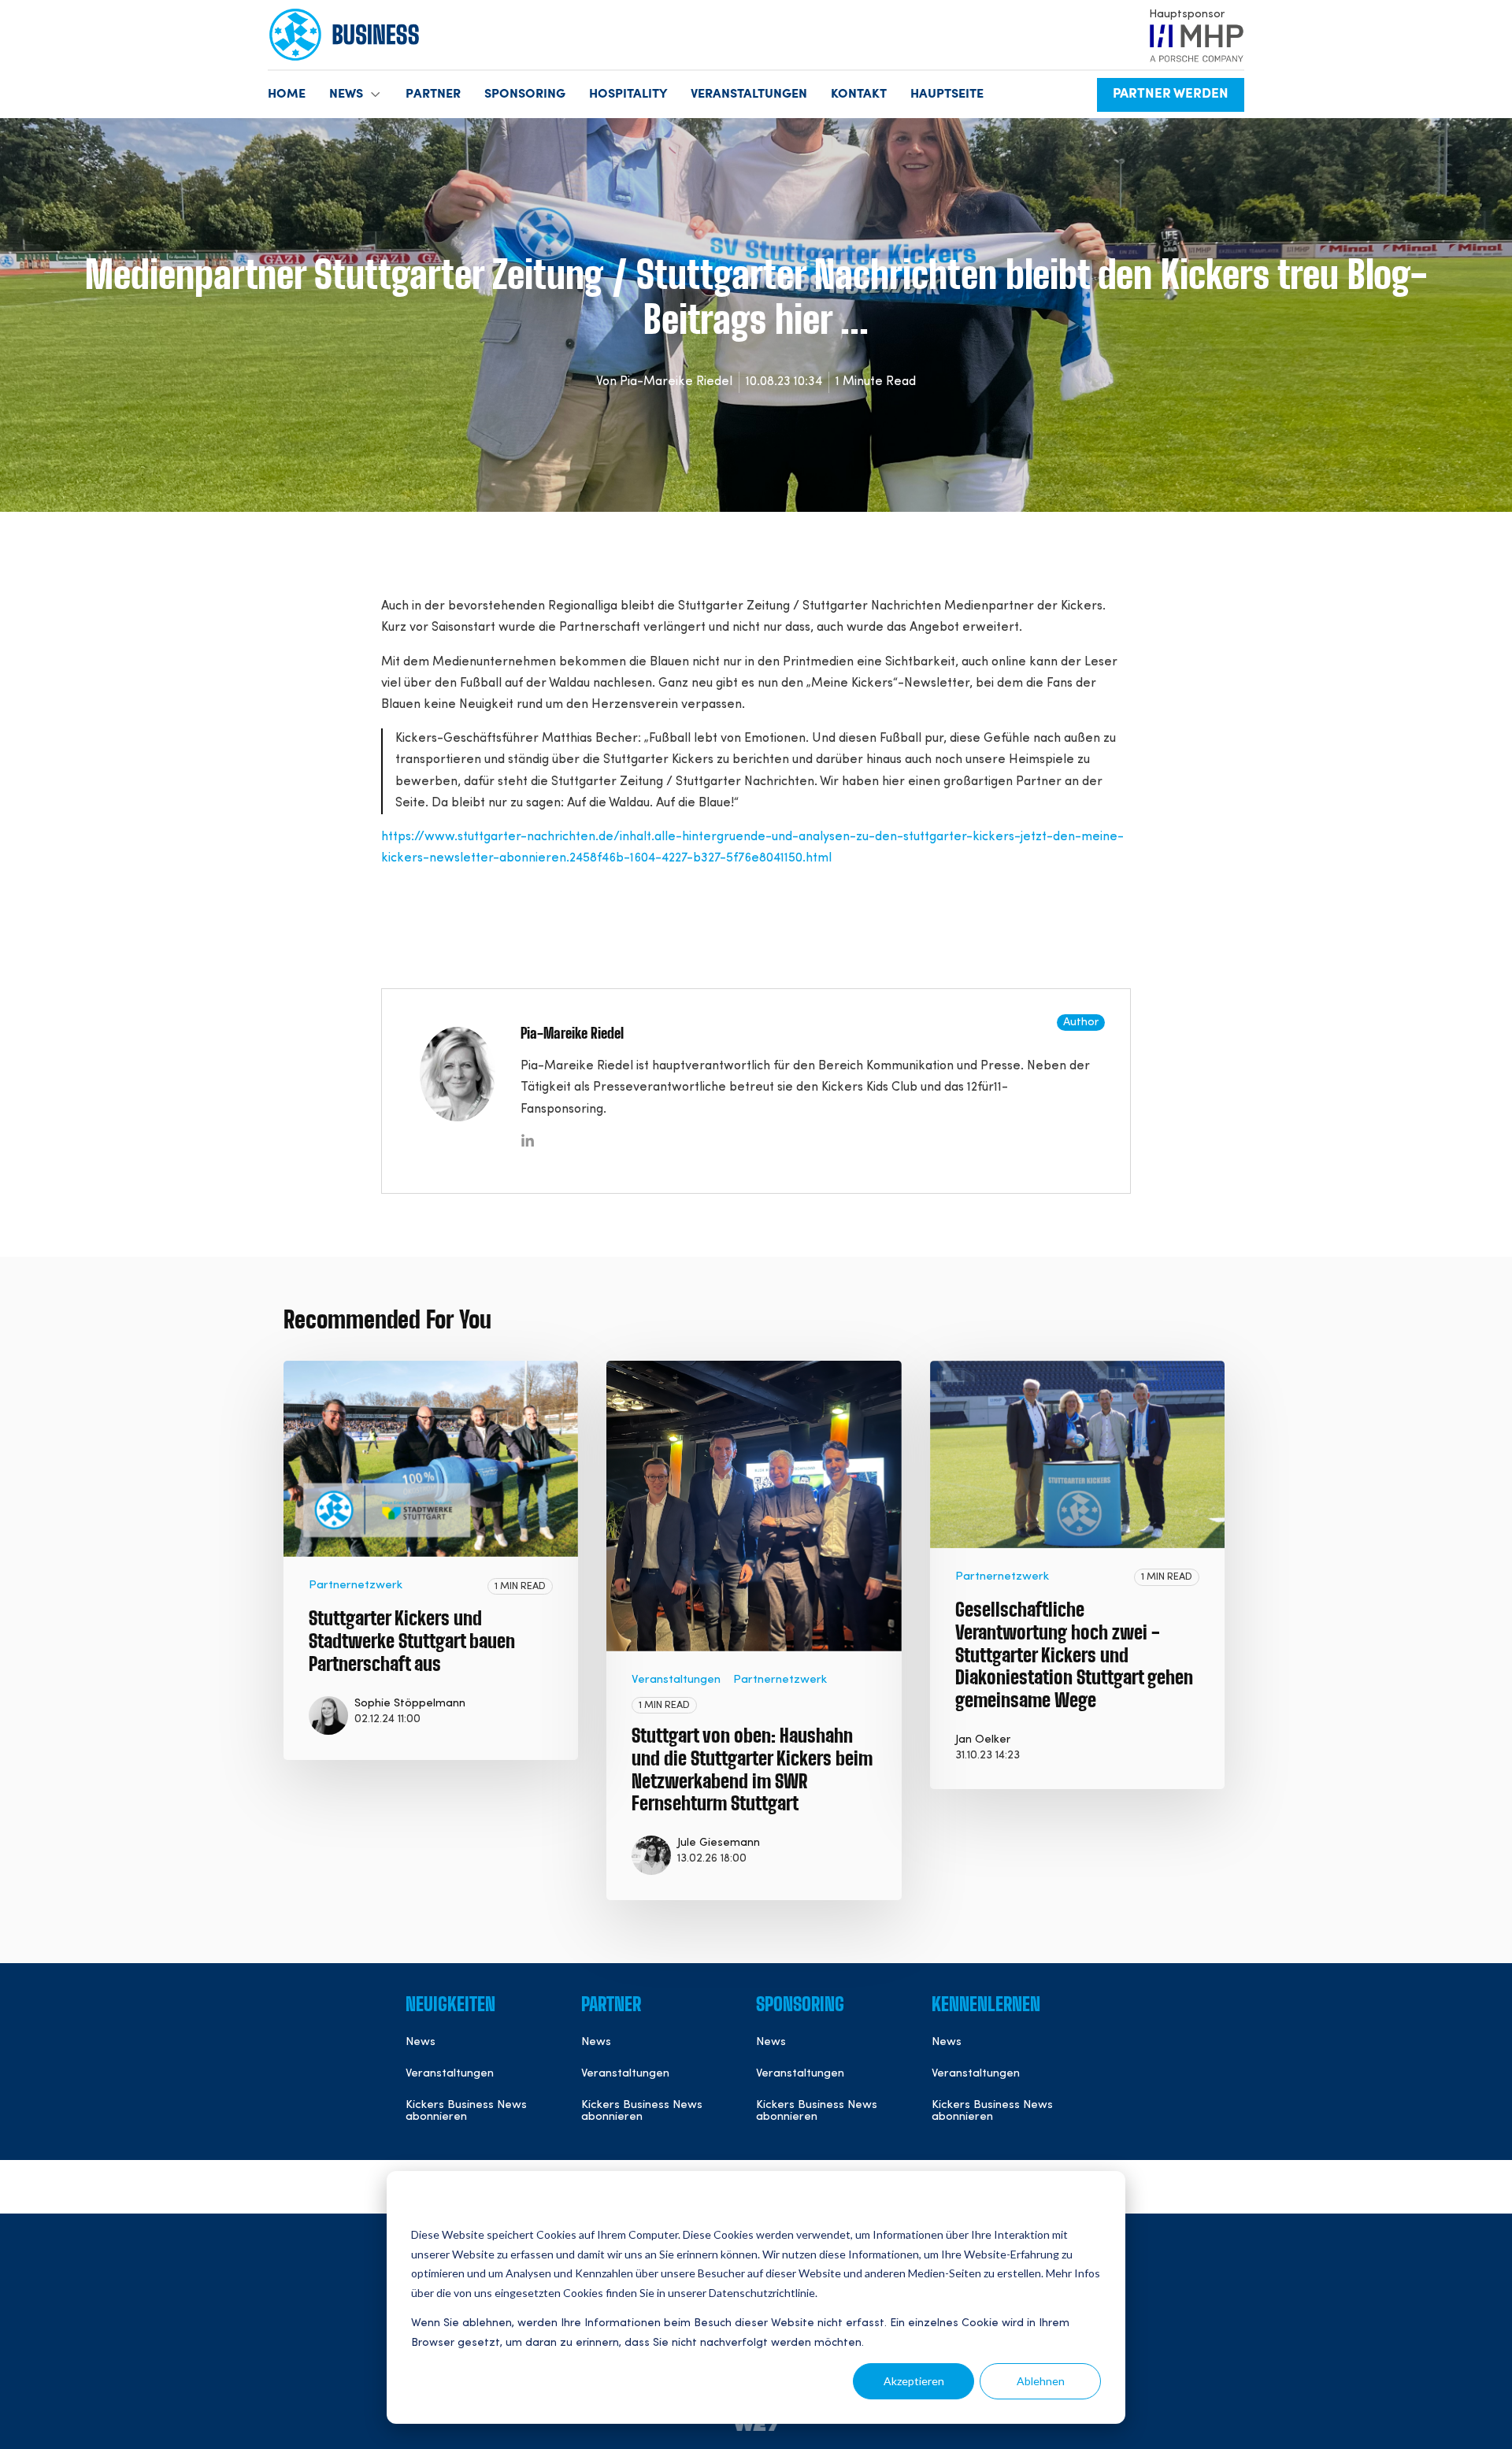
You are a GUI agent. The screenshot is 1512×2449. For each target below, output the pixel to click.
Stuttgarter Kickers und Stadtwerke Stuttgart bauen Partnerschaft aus (412, 1643)
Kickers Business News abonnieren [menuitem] (466, 2112)
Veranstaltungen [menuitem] (450, 2074)
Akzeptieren (914, 2381)
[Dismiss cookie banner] (1095, 2205)
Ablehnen (1041, 2381)
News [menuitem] (421, 2042)
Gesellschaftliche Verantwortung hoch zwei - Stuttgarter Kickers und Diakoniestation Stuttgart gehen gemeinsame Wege (1074, 1656)
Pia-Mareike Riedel (676, 382)
